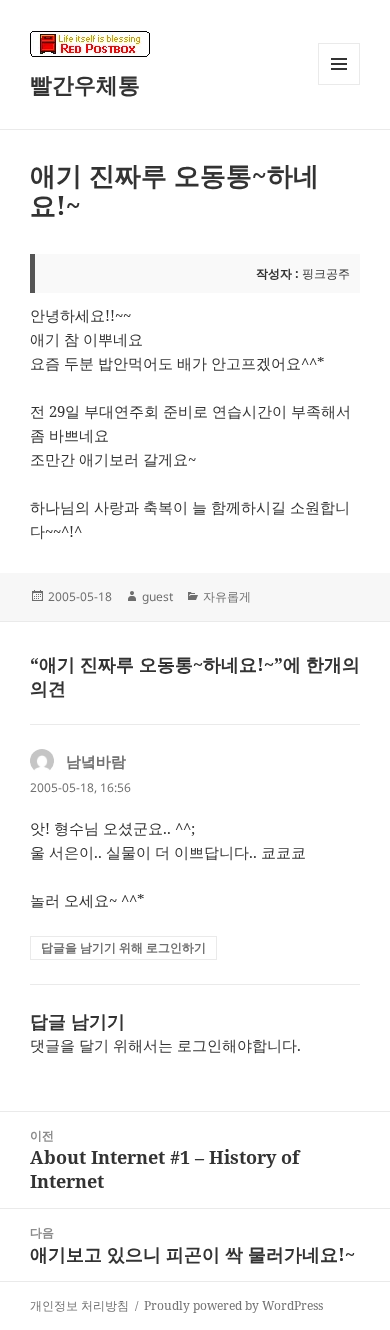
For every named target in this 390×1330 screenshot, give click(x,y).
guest (157, 596)
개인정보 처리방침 (79, 1305)
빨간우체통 (85, 84)
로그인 (199, 1045)
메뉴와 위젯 (339, 84)
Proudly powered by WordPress (233, 1305)
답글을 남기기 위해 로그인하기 (123, 947)
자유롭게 (227, 596)
